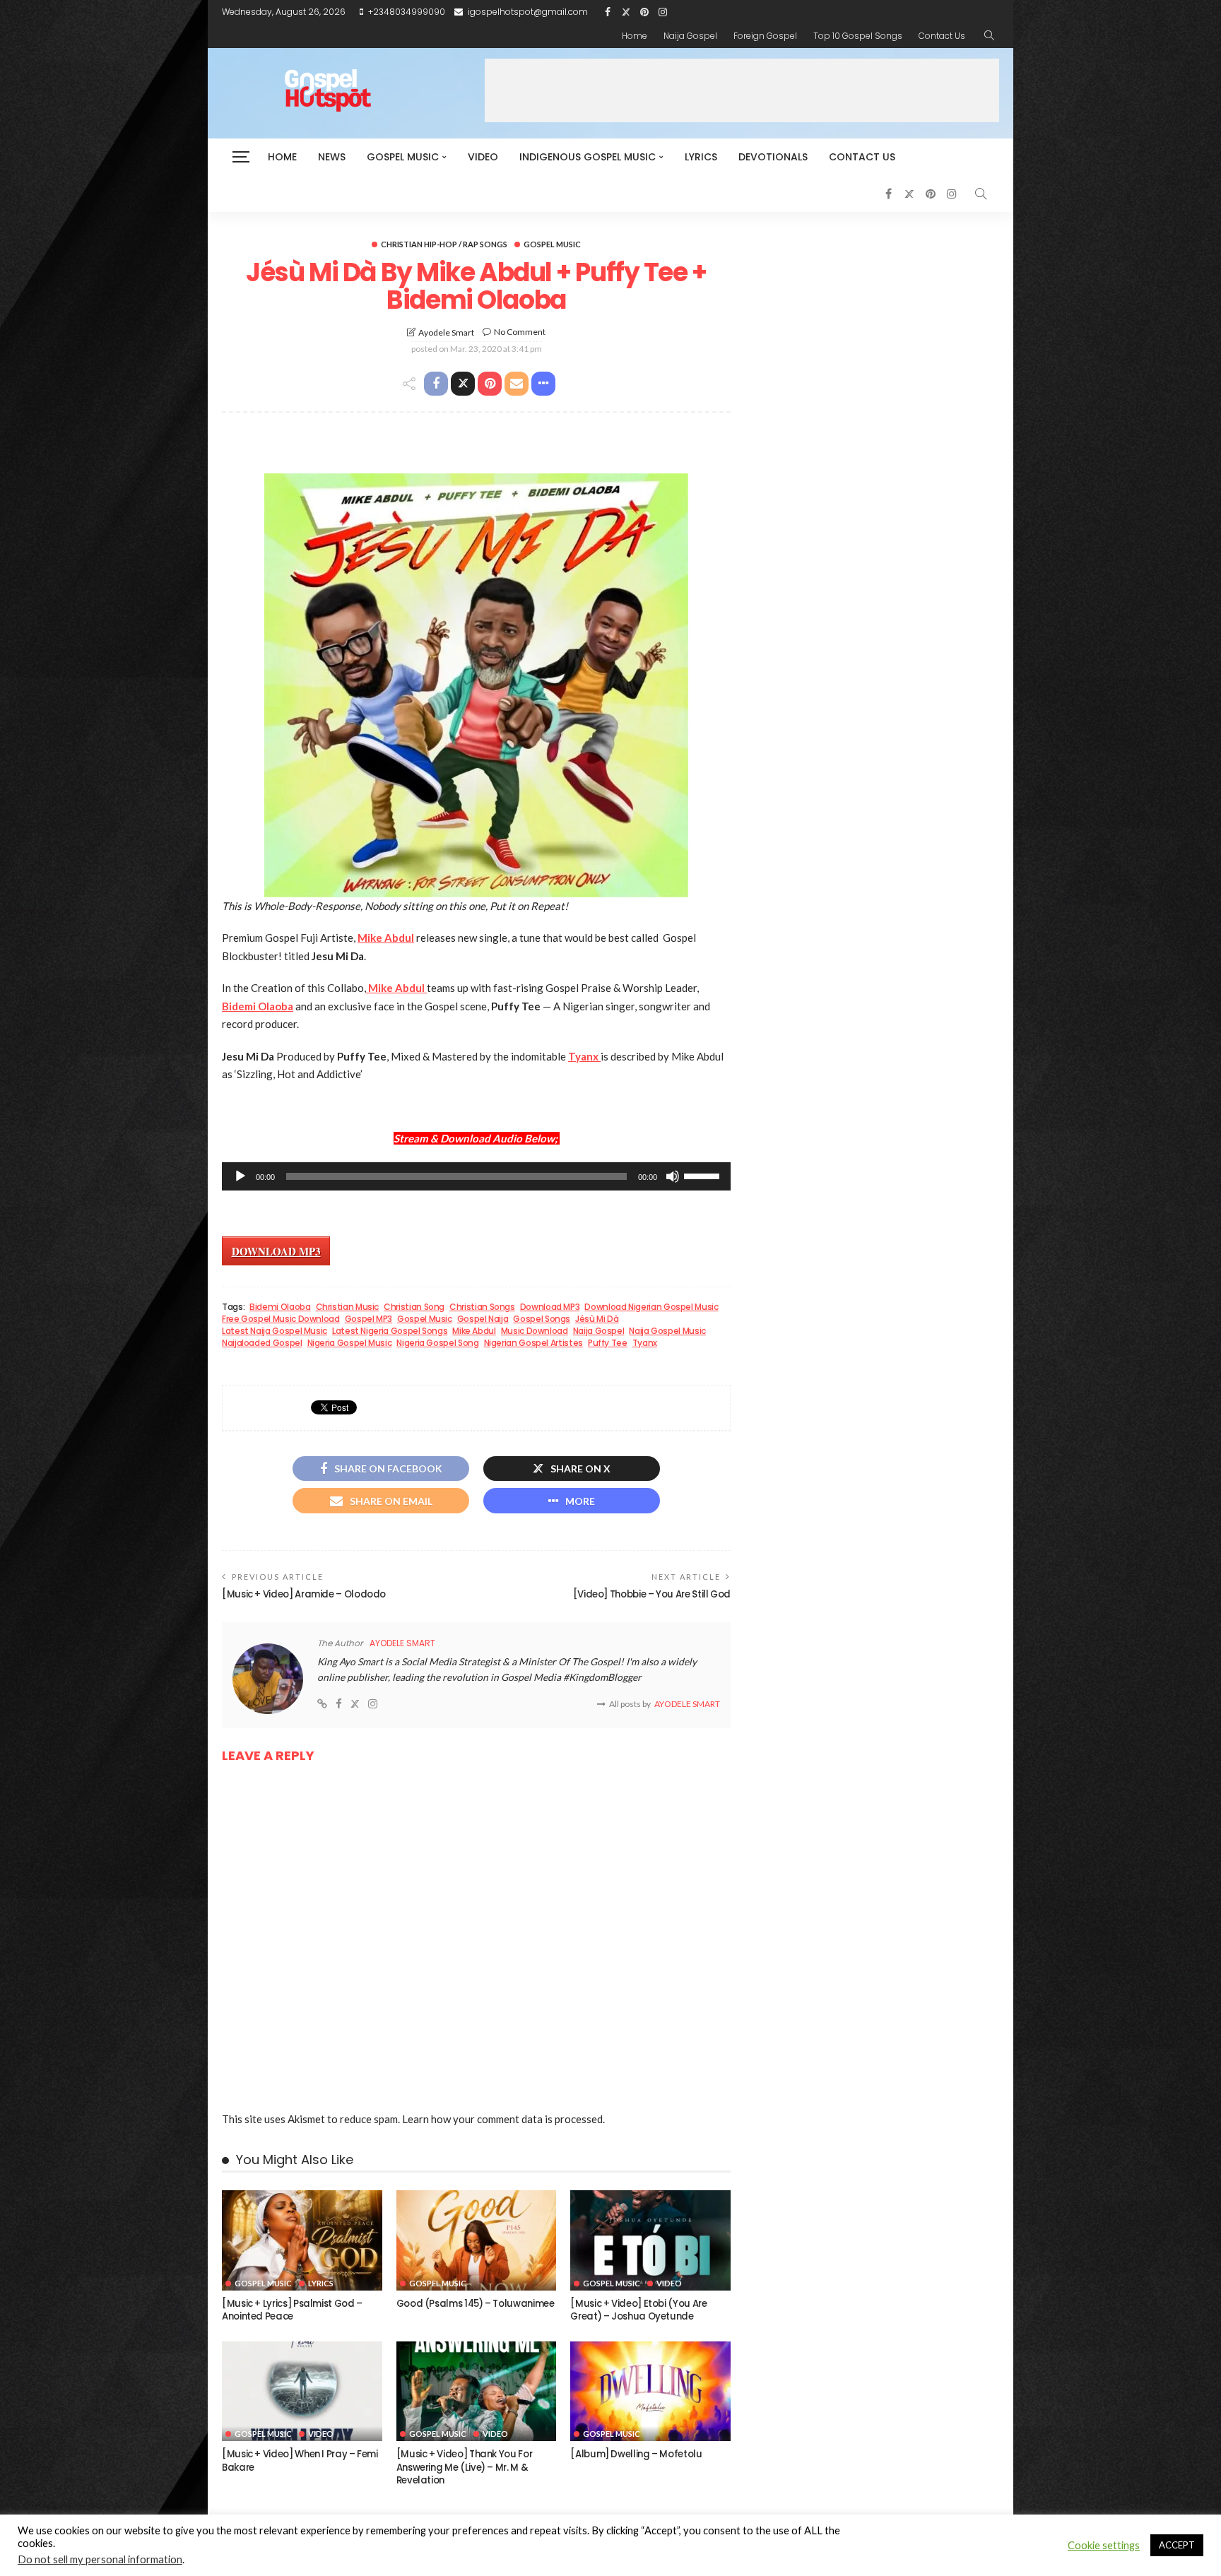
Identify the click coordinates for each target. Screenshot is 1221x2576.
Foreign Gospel (765, 36)
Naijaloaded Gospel (262, 1343)
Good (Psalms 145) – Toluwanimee (476, 2304)
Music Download (535, 1331)
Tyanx (645, 1343)
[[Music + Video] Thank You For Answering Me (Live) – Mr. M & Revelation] (477, 2392)
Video (483, 157)
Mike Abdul (474, 1331)
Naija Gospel (690, 36)
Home (635, 36)
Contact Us (942, 36)
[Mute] (673, 1176)
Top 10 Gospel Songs (858, 36)
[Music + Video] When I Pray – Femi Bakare (300, 2460)
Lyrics (701, 157)
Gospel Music (403, 157)
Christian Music (348, 1307)
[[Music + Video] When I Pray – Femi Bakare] (302, 2392)
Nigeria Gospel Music (350, 1343)
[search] (989, 36)
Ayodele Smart (446, 332)
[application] (476, 1176)
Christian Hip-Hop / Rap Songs (444, 244)
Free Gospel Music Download (281, 1319)
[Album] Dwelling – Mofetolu (636, 2454)
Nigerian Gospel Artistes (533, 1343)
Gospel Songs (542, 1319)
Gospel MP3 (368, 1319)
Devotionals (773, 157)
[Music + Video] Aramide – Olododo (304, 1594)
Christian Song (414, 1307)
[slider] (704, 1175)
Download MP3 (550, 1307)
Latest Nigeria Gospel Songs (390, 1331)
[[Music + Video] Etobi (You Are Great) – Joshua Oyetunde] (650, 2240)
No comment (520, 332)
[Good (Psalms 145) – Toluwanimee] (477, 2240)
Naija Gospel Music (667, 1331)
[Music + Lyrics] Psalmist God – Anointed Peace (292, 2310)
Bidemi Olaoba (280, 1307)
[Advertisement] (742, 90)
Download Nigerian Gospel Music (651, 1307)
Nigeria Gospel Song (437, 1343)
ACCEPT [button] (1177, 2545)
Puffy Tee (608, 1343)
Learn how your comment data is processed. (503, 2119)
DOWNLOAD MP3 (276, 1251)
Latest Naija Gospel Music (275, 1331)
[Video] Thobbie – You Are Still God (652, 1594)
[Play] (240, 1176)
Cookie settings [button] (1104, 2545)
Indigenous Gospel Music (588, 157)
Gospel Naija (483, 1319)
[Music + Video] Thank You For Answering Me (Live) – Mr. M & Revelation (465, 2467)
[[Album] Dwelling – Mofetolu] (650, 2392)
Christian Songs (482, 1307)
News (332, 157)
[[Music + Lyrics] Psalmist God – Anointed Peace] (302, 2240)
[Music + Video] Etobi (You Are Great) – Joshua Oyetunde (638, 2310)
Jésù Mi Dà (597, 1319)
